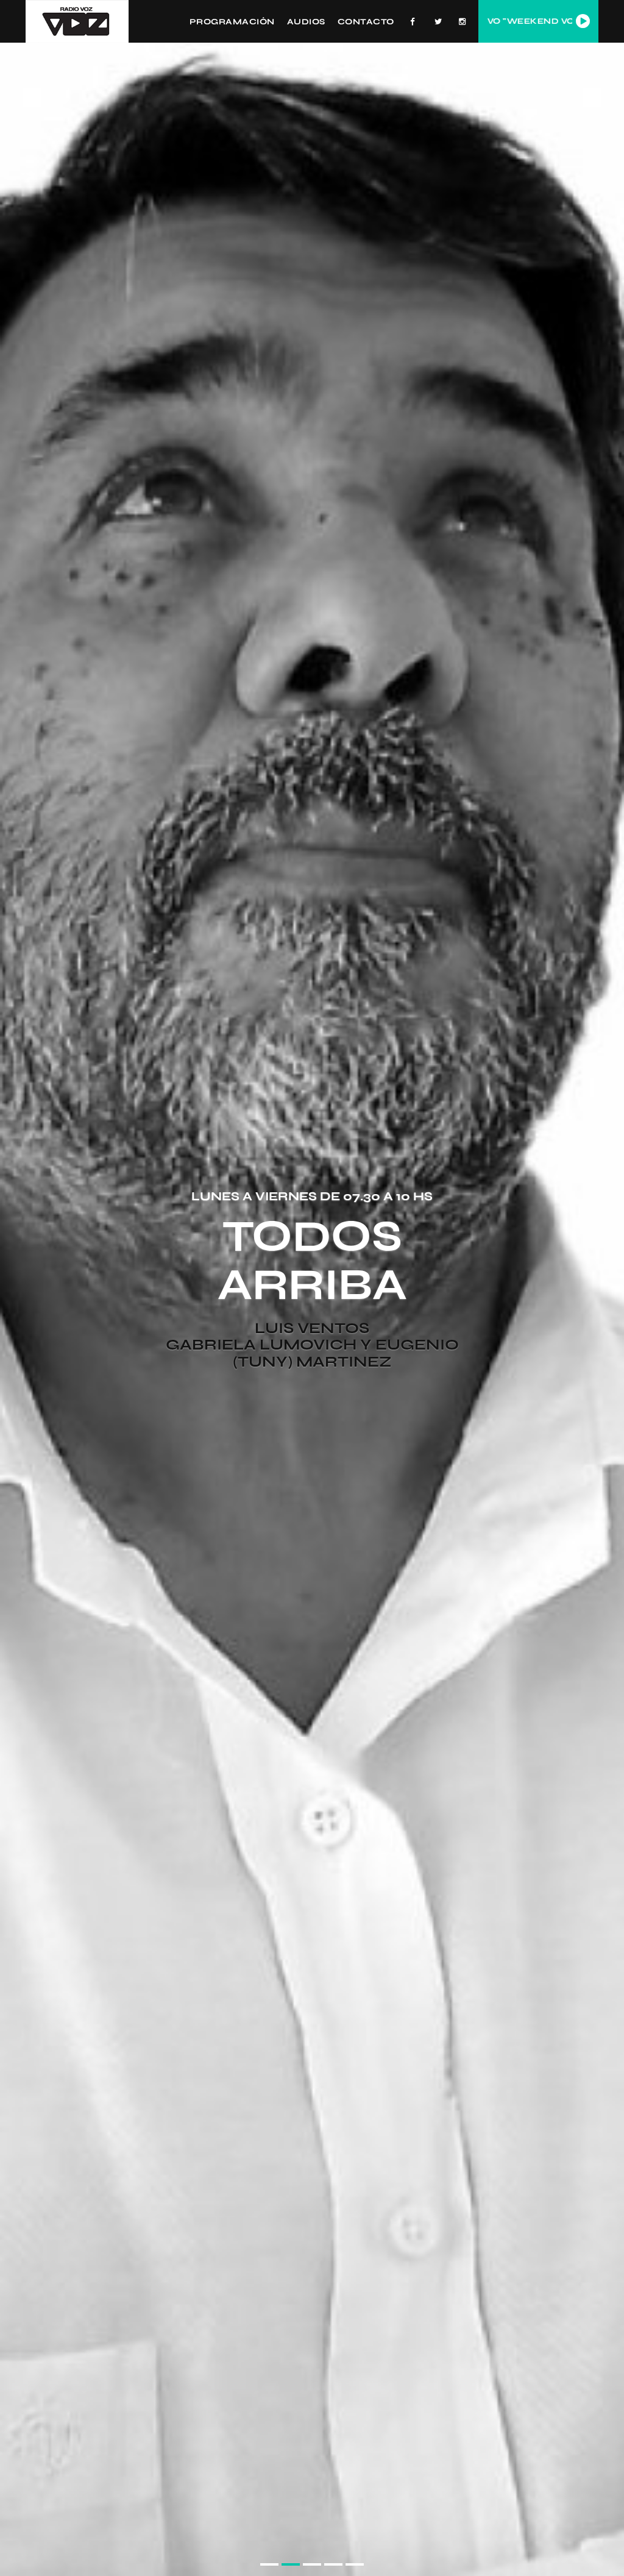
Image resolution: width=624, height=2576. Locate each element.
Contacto (366, 21)
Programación (232, 21)
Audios (306, 21)
